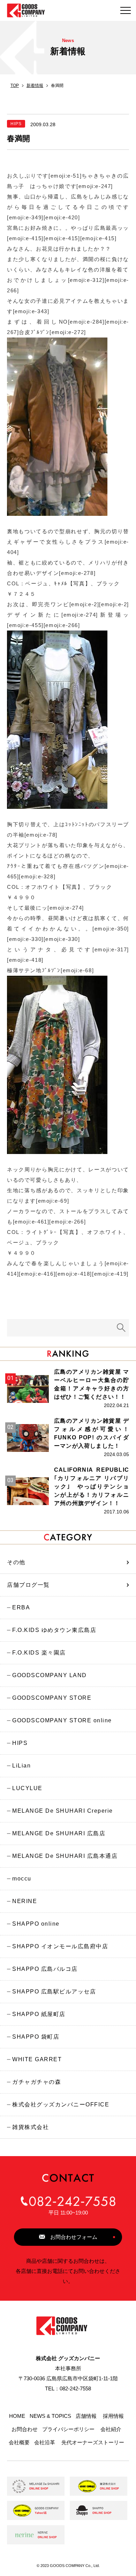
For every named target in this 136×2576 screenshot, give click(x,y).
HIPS (20, 1743)
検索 (121, 1328)
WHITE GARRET (37, 2059)
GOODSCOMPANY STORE (52, 1698)
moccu (22, 1879)
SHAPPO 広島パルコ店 (45, 1969)
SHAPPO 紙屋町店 (39, 2014)
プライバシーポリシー (68, 2429)
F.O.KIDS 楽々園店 (39, 1653)
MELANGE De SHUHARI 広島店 (59, 1833)
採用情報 (113, 2416)
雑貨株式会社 (31, 2127)
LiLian (21, 1766)
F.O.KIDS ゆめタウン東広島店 (54, 1630)
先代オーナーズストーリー (93, 2443)
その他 (16, 1562)
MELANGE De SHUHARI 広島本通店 (65, 1856)
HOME (17, 2416)
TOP (15, 86)
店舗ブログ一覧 (28, 1585)
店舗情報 (86, 2416)
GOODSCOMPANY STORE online (62, 1720)
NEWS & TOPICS (50, 2416)
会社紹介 (111, 2429)
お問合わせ (25, 2429)
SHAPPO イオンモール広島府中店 (60, 1946)
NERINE (25, 1901)
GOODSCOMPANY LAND (50, 1675)
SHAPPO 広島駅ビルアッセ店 (54, 1992)
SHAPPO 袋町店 (36, 2037)
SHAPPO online (36, 1924)
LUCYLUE (27, 1788)
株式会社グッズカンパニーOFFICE (61, 2104)
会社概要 (19, 2443)
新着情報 (35, 86)
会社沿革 (45, 2443)
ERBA (21, 1607)
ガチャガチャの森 (37, 2082)
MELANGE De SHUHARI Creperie (63, 1811)
